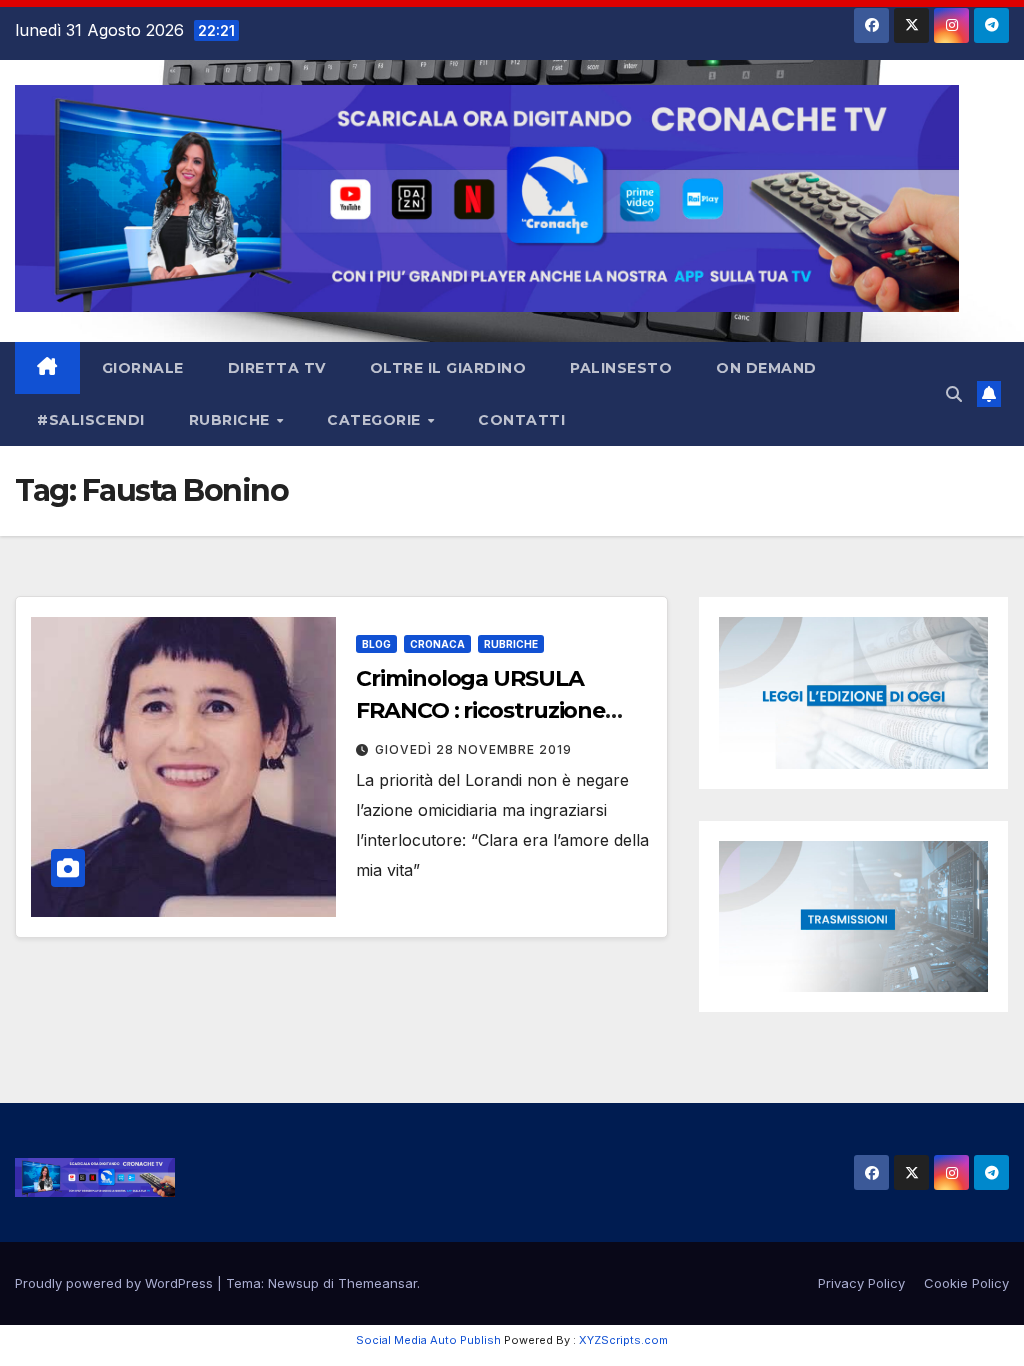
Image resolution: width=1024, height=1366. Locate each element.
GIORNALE (143, 368)
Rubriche (511, 644)
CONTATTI (521, 420)
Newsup (293, 1283)
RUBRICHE (232, 420)
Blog (376, 644)
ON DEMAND (766, 368)
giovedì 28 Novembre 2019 (473, 749)
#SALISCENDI (91, 420)
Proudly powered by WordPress (116, 1283)
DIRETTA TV (277, 368)
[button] (954, 394)
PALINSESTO (621, 368)
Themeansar (377, 1283)
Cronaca (437, 644)
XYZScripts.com (623, 1340)
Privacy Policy (861, 1283)
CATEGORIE (376, 420)
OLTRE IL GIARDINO (448, 368)
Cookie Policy (966, 1283)
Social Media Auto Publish (428, 1340)
